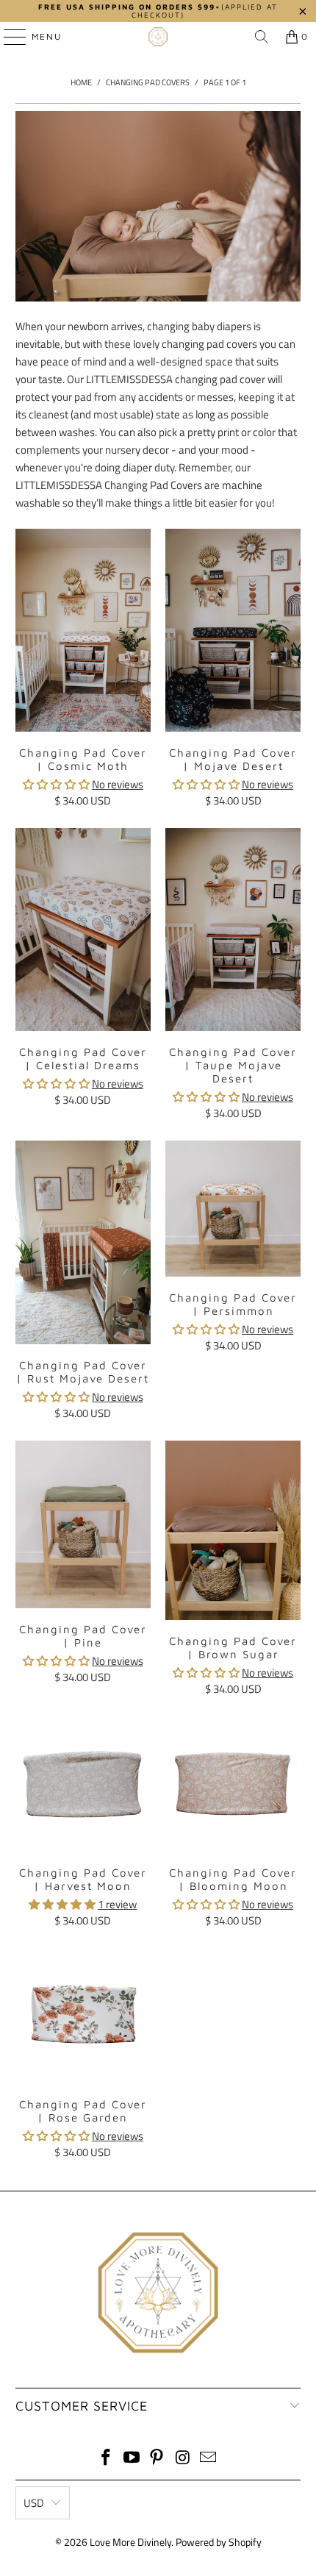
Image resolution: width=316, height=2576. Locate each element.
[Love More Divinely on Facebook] (107, 2459)
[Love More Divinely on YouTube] (132, 2459)
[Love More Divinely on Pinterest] (157, 2459)
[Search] (262, 37)
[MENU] (8, 37)
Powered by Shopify (219, 2542)
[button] (56, 784)
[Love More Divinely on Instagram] (183, 2459)
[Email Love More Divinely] (209, 2459)
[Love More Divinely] (158, 37)
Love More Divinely (130, 2542)
